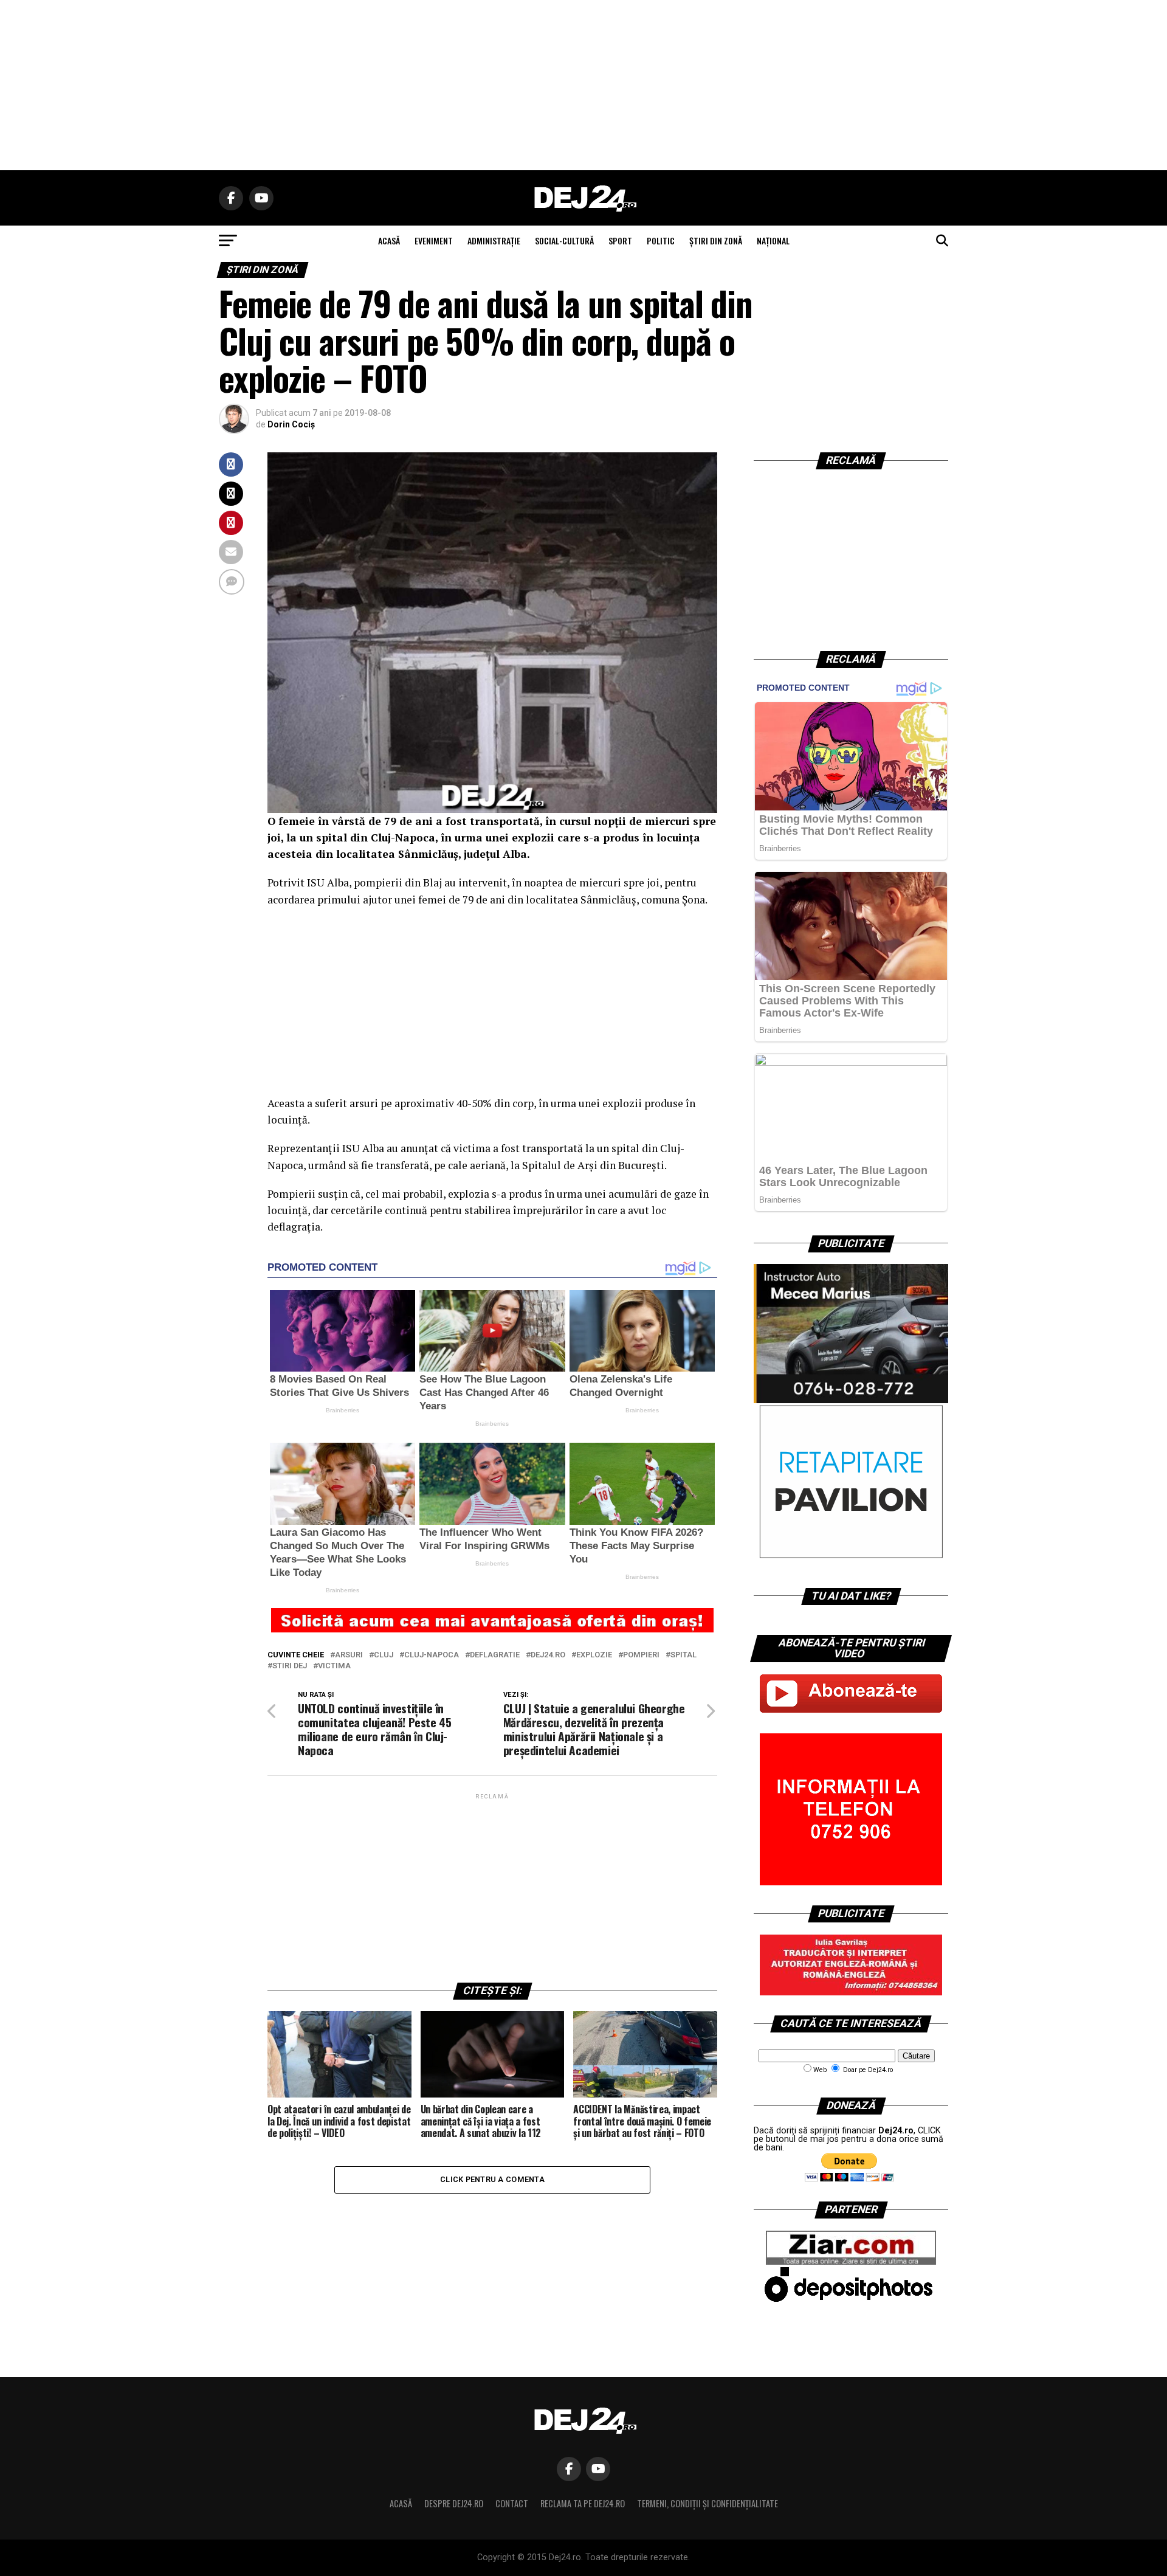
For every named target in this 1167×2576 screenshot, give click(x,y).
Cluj (384, 1655)
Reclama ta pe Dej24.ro (583, 2503)
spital (683, 1655)
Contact (512, 2503)
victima (334, 1666)
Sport (620, 240)
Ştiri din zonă (716, 240)
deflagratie (495, 1655)
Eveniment (434, 240)
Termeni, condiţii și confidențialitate (707, 2503)
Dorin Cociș (291, 424)
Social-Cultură (564, 240)
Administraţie (494, 240)
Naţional (773, 240)
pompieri (641, 1655)
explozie (594, 1655)
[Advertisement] (583, 85)
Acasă (401, 2503)
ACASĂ (389, 240)
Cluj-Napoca (432, 1655)
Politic (661, 240)
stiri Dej (290, 1666)
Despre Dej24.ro (454, 2503)
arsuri (349, 1655)
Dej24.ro (548, 1655)
